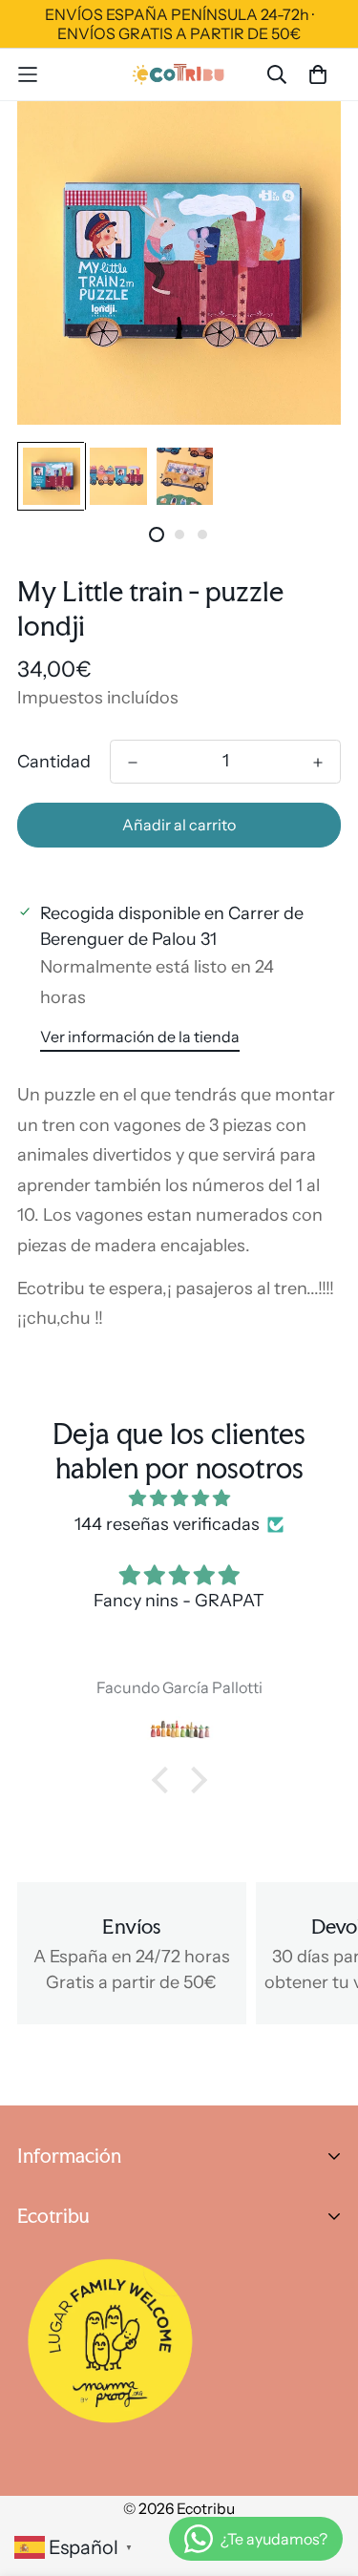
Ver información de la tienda (140, 1037)
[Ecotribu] (179, 74)
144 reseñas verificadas (167, 1524)
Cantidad (54, 762)
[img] (179, 1498)
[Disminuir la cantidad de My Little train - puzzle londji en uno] (133, 763)
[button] (164, 1780)
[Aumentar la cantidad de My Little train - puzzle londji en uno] (318, 763)
